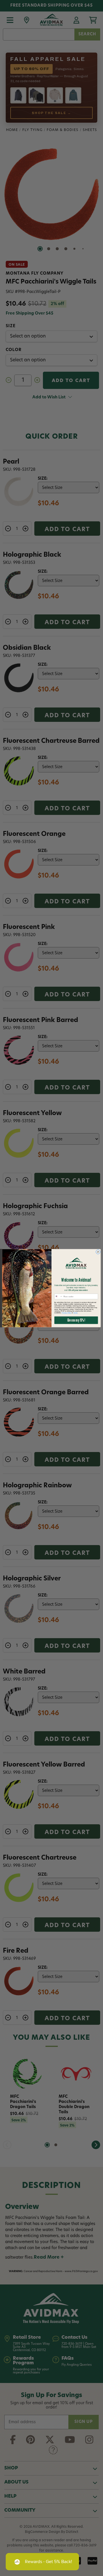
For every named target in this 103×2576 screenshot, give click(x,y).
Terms (75, 1313)
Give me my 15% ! (76, 1320)
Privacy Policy (67, 1313)
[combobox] (58, 1296)
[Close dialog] (98, 1252)
